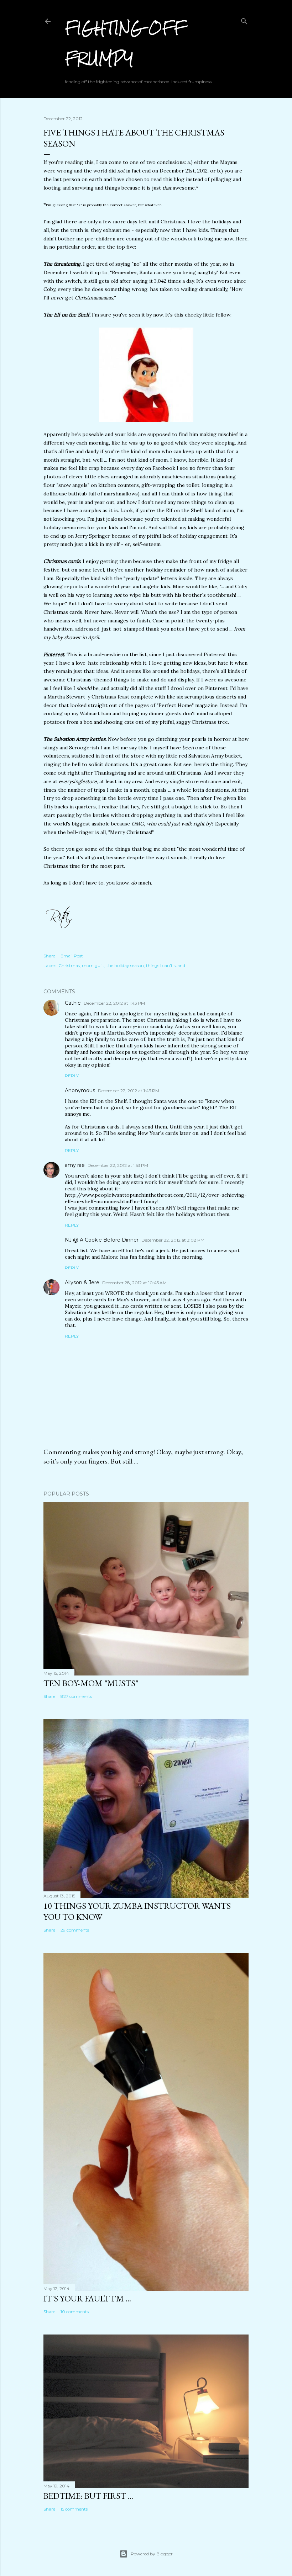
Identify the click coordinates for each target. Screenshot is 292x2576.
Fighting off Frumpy (125, 43)
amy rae (75, 1165)
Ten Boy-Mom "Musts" (91, 1683)
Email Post (72, 956)
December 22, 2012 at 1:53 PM (118, 1165)
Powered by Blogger (152, 2554)
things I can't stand (166, 965)
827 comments (76, 1696)
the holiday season (125, 965)
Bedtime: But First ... (88, 2496)
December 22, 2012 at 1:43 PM (114, 1003)
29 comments (75, 1930)
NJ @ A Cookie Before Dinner (102, 1240)
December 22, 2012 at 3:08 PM (173, 1240)
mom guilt (93, 965)
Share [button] (49, 956)
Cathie (73, 1003)
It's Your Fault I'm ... (87, 2298)
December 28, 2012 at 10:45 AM (134, 1283)
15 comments (74, 2509)
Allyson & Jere (82, 1282)
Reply (72, 1076)
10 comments (75, 2312)
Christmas (69, 965)
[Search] (244, 20)
